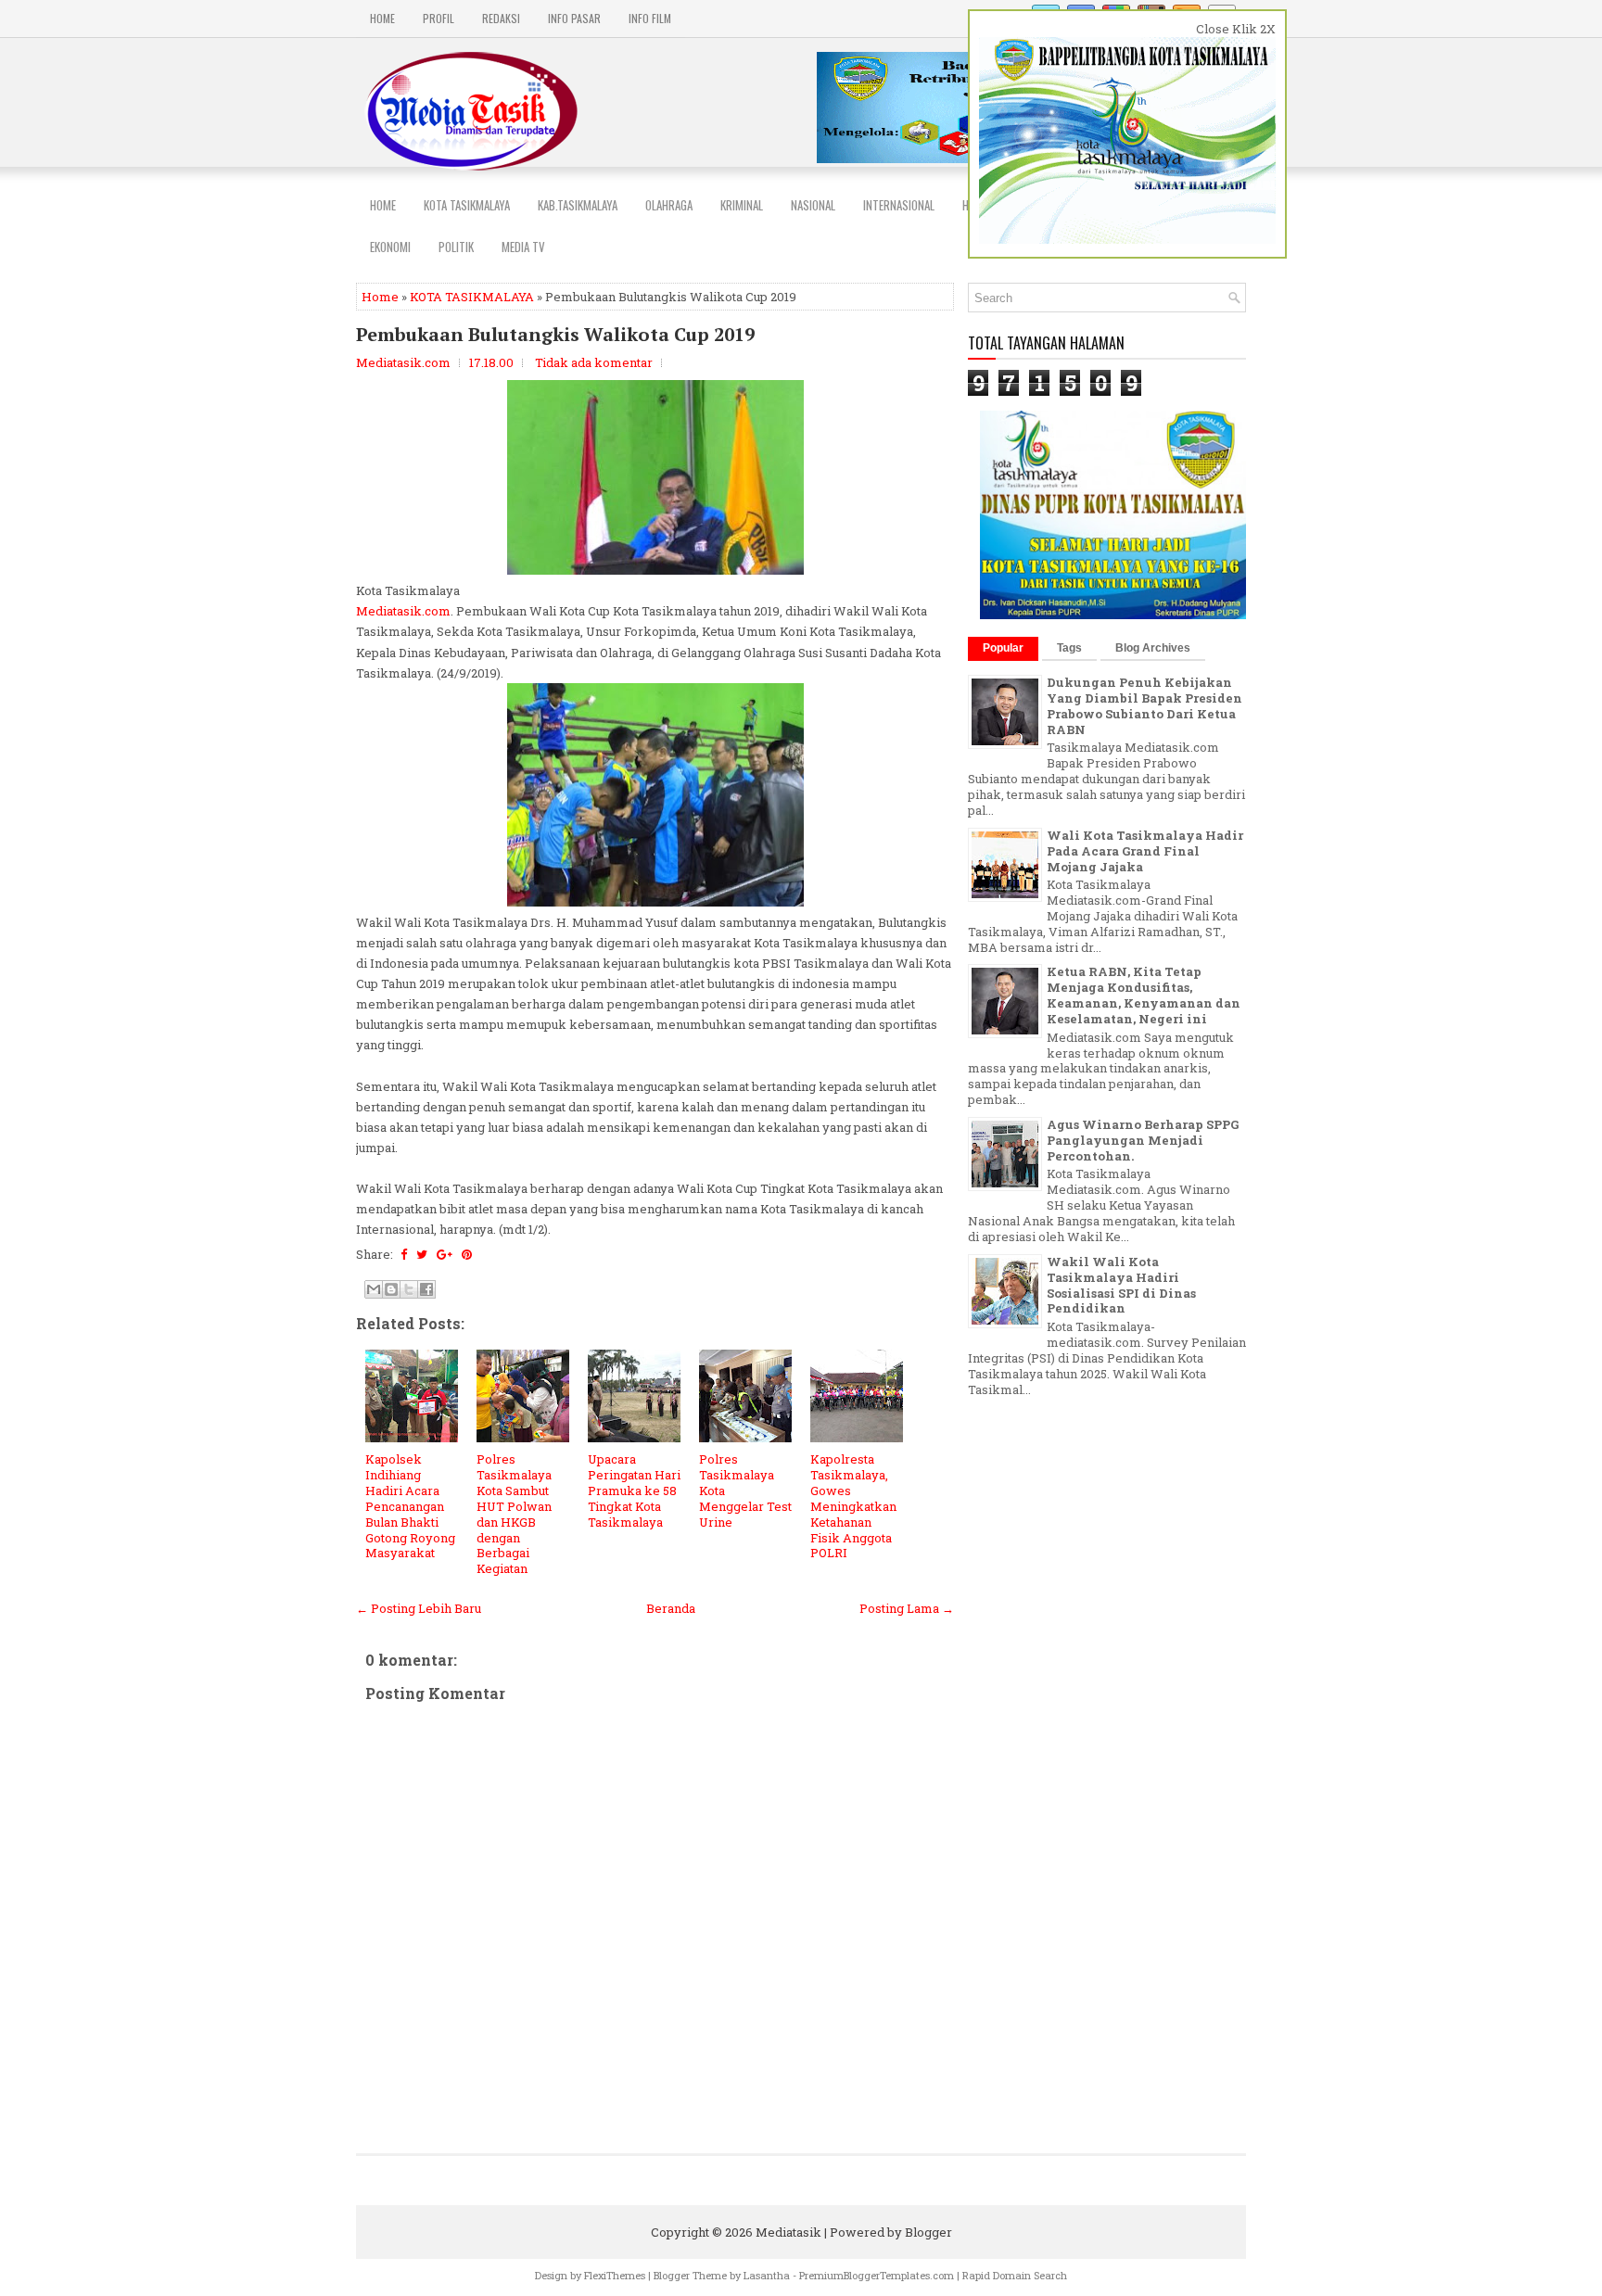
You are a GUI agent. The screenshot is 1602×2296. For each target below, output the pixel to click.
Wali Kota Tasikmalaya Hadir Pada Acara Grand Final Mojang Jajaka (1145, 851)
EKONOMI (390, 247)
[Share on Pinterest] (467, 1254)
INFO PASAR (574, 18)
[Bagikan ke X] (409, 1289)
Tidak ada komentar (594, 362)
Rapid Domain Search (1015, 2275)
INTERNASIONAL (899, 205)
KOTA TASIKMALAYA (472, 297)
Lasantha (767, 2275)
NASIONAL (813, 205)
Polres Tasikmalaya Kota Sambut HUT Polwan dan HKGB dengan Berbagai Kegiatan (514, 1514)
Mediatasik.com (403, 611)
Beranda (671, 1608)
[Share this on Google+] (445, 1254)
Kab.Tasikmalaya (578, 205)
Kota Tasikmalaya (467, 205)
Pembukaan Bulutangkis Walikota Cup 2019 (555, 335)
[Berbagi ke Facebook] (426, 1289)
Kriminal (742, 205)
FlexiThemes (615, 2275)
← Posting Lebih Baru (419, 1608)
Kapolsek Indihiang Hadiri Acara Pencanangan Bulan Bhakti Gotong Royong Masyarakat (410, 1506)
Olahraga (669, 205)
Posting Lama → (907, 1608)
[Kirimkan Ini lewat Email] (374, 1289)
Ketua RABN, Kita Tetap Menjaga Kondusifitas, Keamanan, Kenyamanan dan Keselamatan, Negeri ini (1144, 995)
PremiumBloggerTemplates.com (877, 2275)
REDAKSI (501, 18)
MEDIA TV (523, 247)
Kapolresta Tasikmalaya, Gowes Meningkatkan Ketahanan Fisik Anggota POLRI (853, 1506)
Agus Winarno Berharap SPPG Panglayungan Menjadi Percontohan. (1143, 1140)
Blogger (928, 2232)
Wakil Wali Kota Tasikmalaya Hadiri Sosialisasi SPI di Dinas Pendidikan (1121, 1285)
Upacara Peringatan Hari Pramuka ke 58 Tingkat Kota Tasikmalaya (634, 1490)
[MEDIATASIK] (1114, 615)
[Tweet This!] (422, 1254)
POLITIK (456, 247)
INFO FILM (650, 18)
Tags (1069, 648)
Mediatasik (788, 2232)
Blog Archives (1153, 648)
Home (382, 18)
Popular (1003, 648)
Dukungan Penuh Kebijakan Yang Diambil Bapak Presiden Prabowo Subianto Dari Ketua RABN (1144, 706)
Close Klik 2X (1236, 29)
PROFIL (439, 18)
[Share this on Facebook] (404, 1254)
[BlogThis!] (391, 1289)
